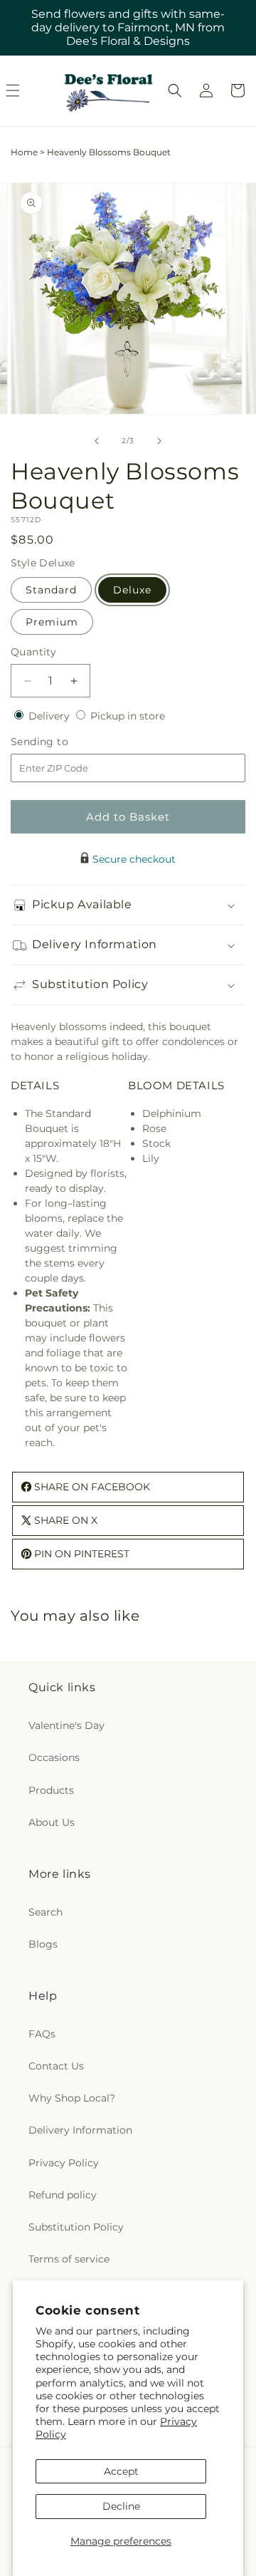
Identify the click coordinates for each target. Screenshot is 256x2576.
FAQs (42, 2034)
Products (51, 1790)
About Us (52, 1822)
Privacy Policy (64, 2163)
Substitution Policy (76, 2227)
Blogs (43, 1944)
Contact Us (56, 2066)
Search (46, 1912)
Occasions (54, 1757)
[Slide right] (159, 441)
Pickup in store (128, 716)
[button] (175, 90)
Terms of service (69, 2259)
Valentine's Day (66, 1725)
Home (24, 152)
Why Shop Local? (72, 2098)
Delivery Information (80, 2130)
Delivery (50, 716)
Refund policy (63, 2195)
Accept (121, 2471)
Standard (51, 590)
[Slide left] (97, 441)
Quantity (33, 652)
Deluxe (132, 590)
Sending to (61, 742)
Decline (121, 2506)
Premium (52, 622)
